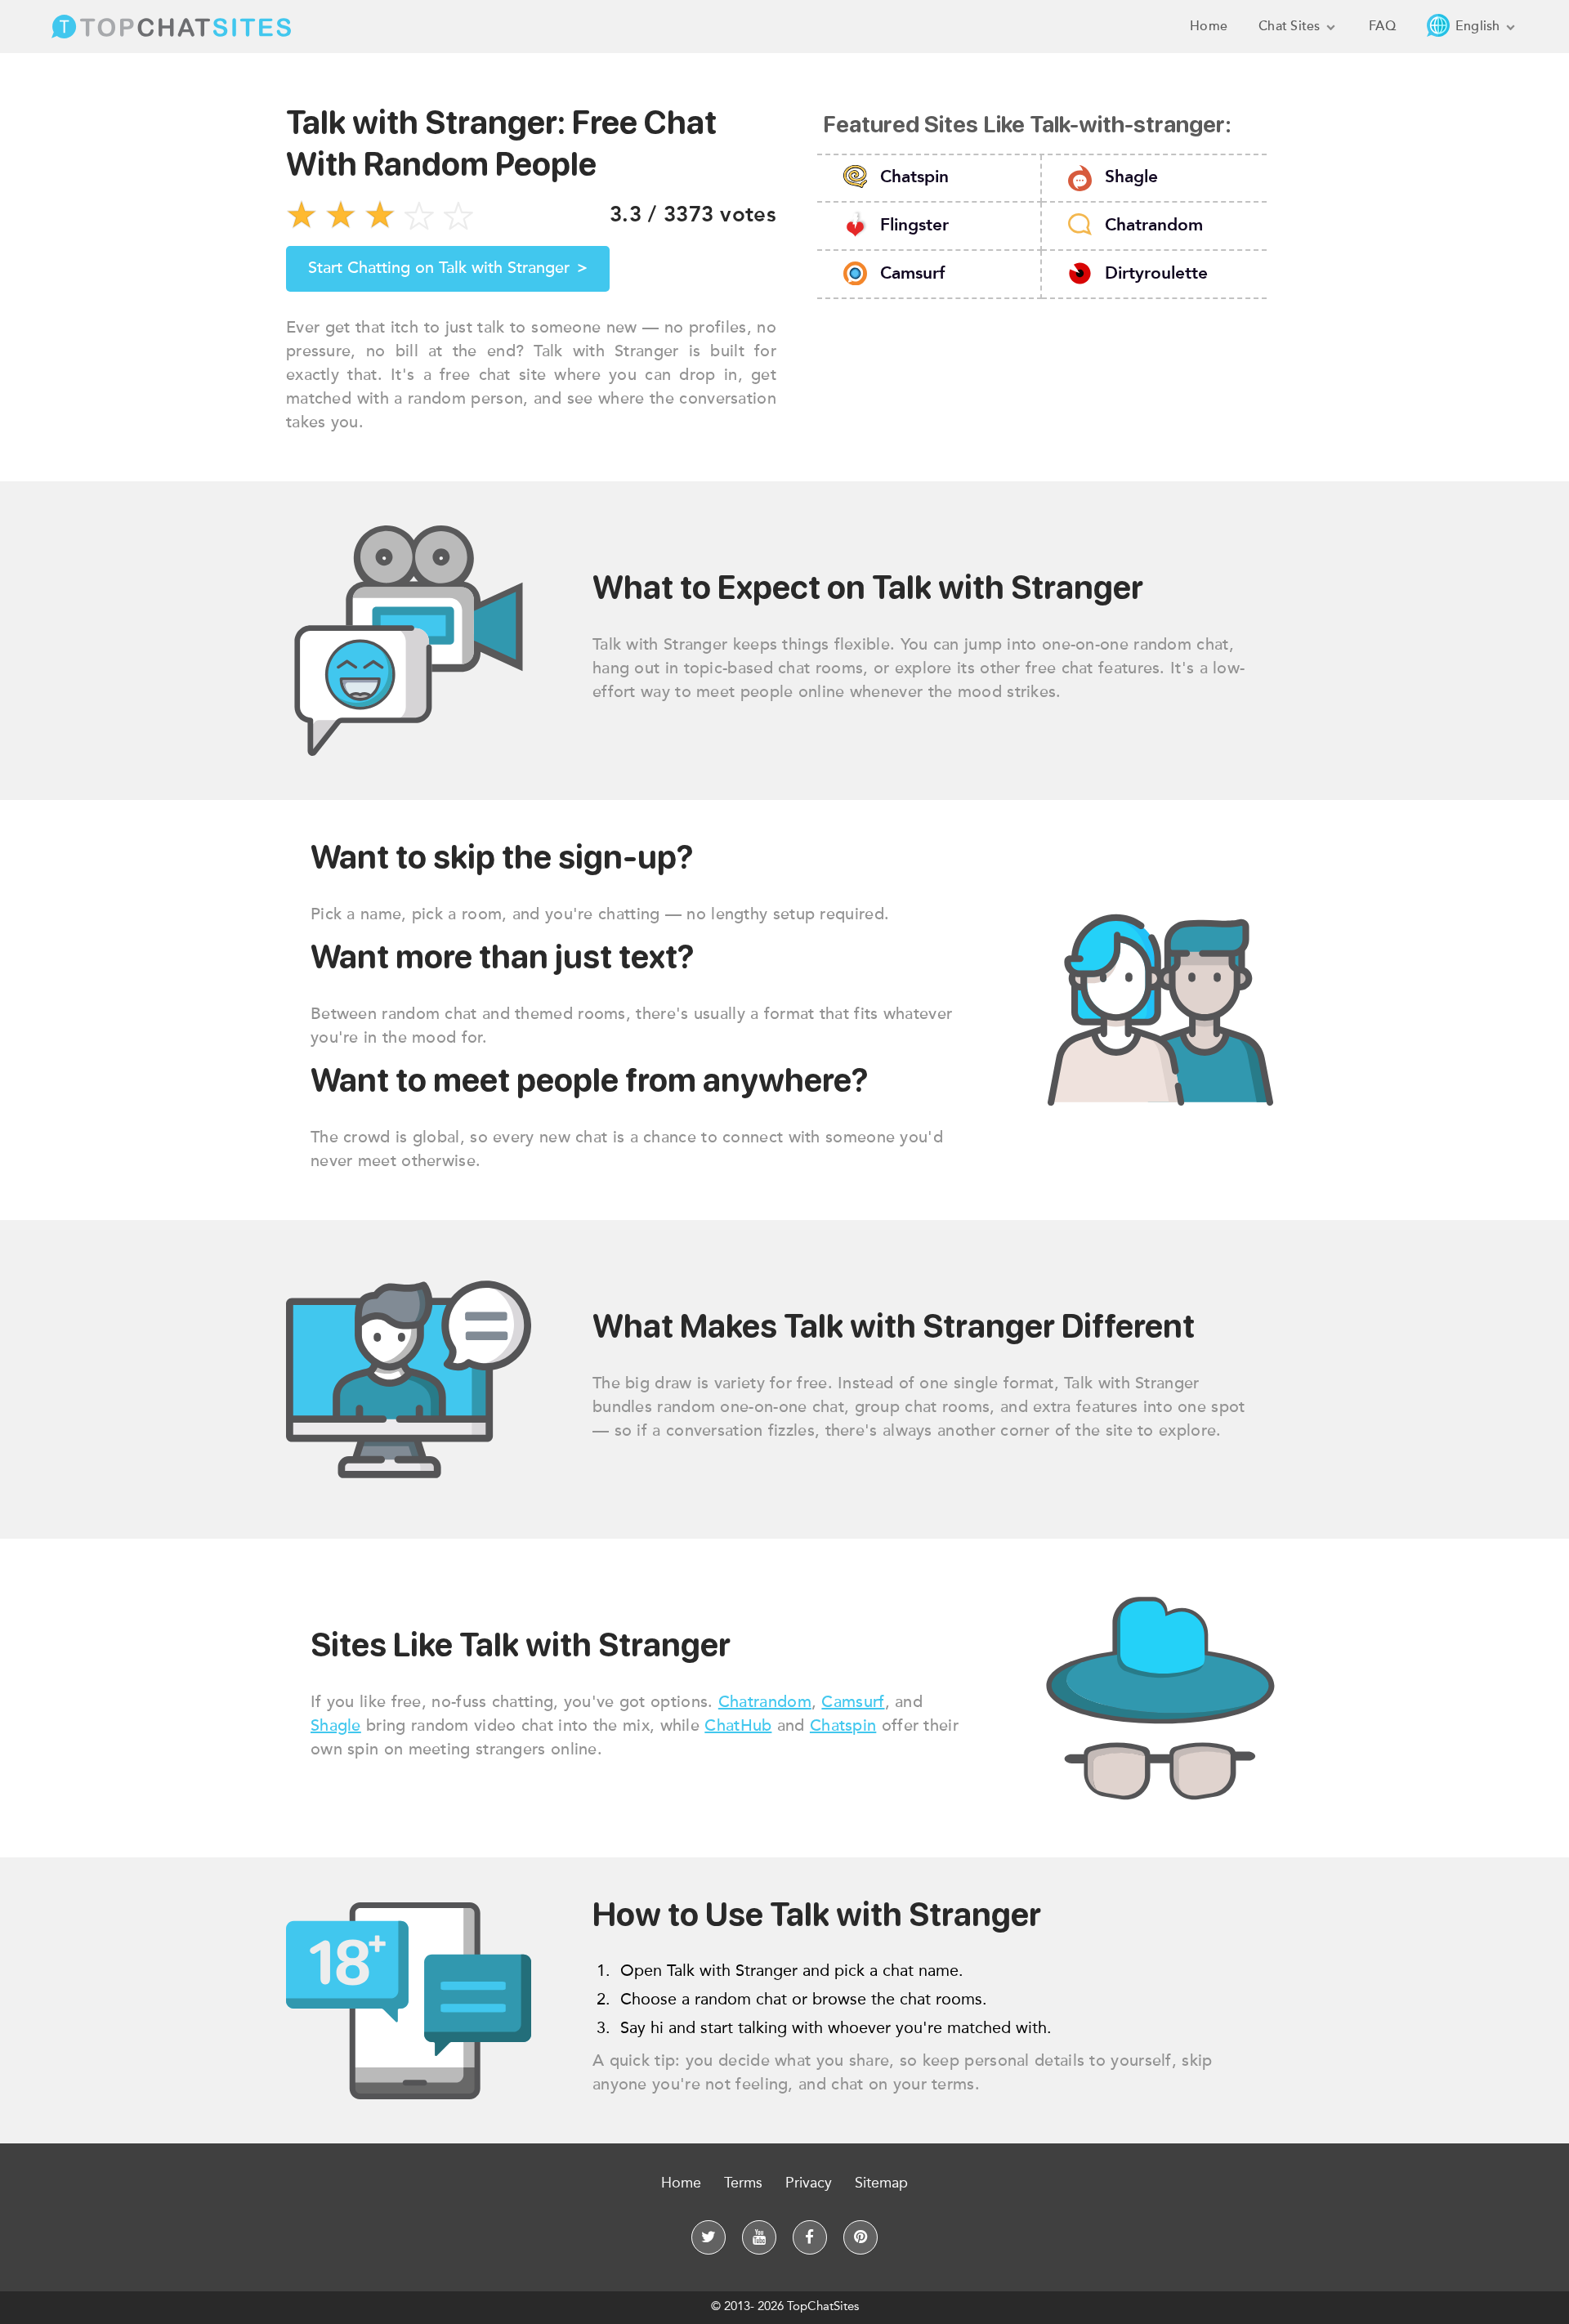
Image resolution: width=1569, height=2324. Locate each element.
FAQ (1382, 26)
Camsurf (912, 273)
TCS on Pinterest (860, 2237)
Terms (743, 2183)
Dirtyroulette (1156, 273)
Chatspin (914, 178)
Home (1209, 26)
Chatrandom (1154, 226)
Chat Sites (1291, 26)
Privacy (809, 2183)
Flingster (914, 226)
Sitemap (881, 2183)
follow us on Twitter (709, 2237)
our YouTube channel (759, 2237)
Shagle (1131, 178)
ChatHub (738, 1726)
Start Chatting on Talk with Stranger (448, 268)
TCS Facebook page (810, 2237)
